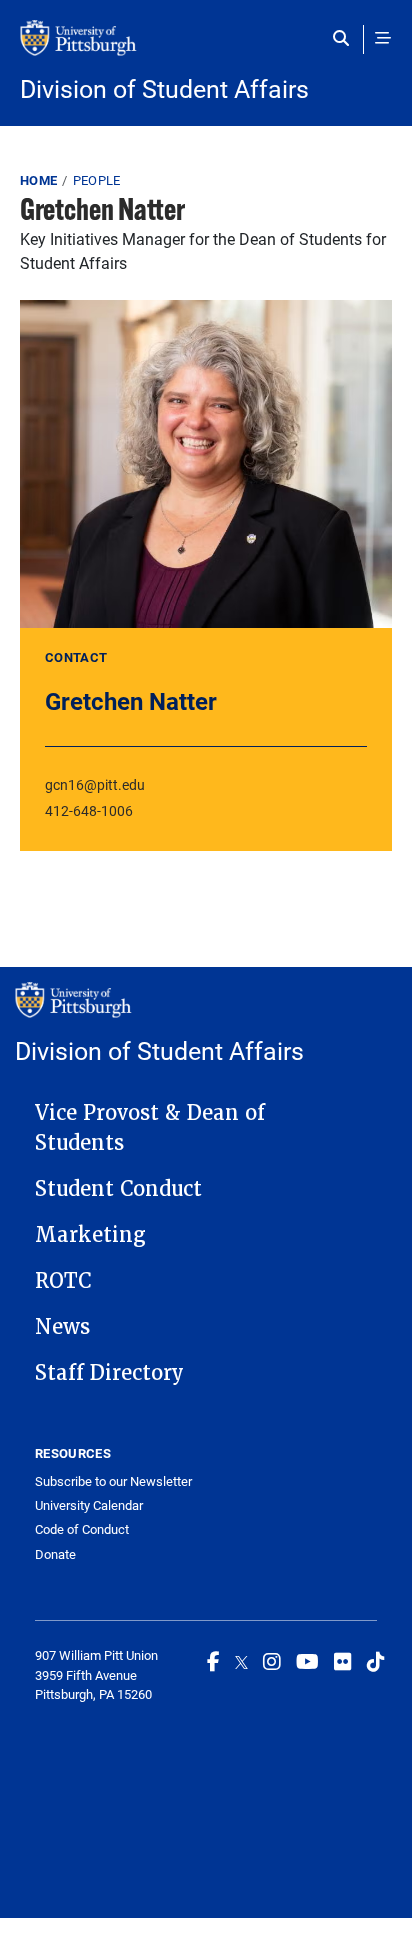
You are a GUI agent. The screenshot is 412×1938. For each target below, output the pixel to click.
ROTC (63, 1281)
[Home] (206, 48)
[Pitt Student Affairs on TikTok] (376, 1661)
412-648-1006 (89, 810)
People (97, 180)
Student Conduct (118, 1189)
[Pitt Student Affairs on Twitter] (241, 1661)
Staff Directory (109, 1373)
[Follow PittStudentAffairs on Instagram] (272, 1661)
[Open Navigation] (383, 38)
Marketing (90, 1235)
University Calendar (89, 1505)
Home (38, 180)
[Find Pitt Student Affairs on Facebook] (213, 1661)
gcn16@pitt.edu (95, 784)
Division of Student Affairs (164, 88)
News (62, 1327)
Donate (55, 1554)
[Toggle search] (345, 38)
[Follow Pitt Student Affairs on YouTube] (307, 1661)
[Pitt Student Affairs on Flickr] (343, 1661)
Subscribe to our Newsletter (113, 1481)
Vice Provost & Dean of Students (150, 1128)
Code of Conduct (82, 1529)
